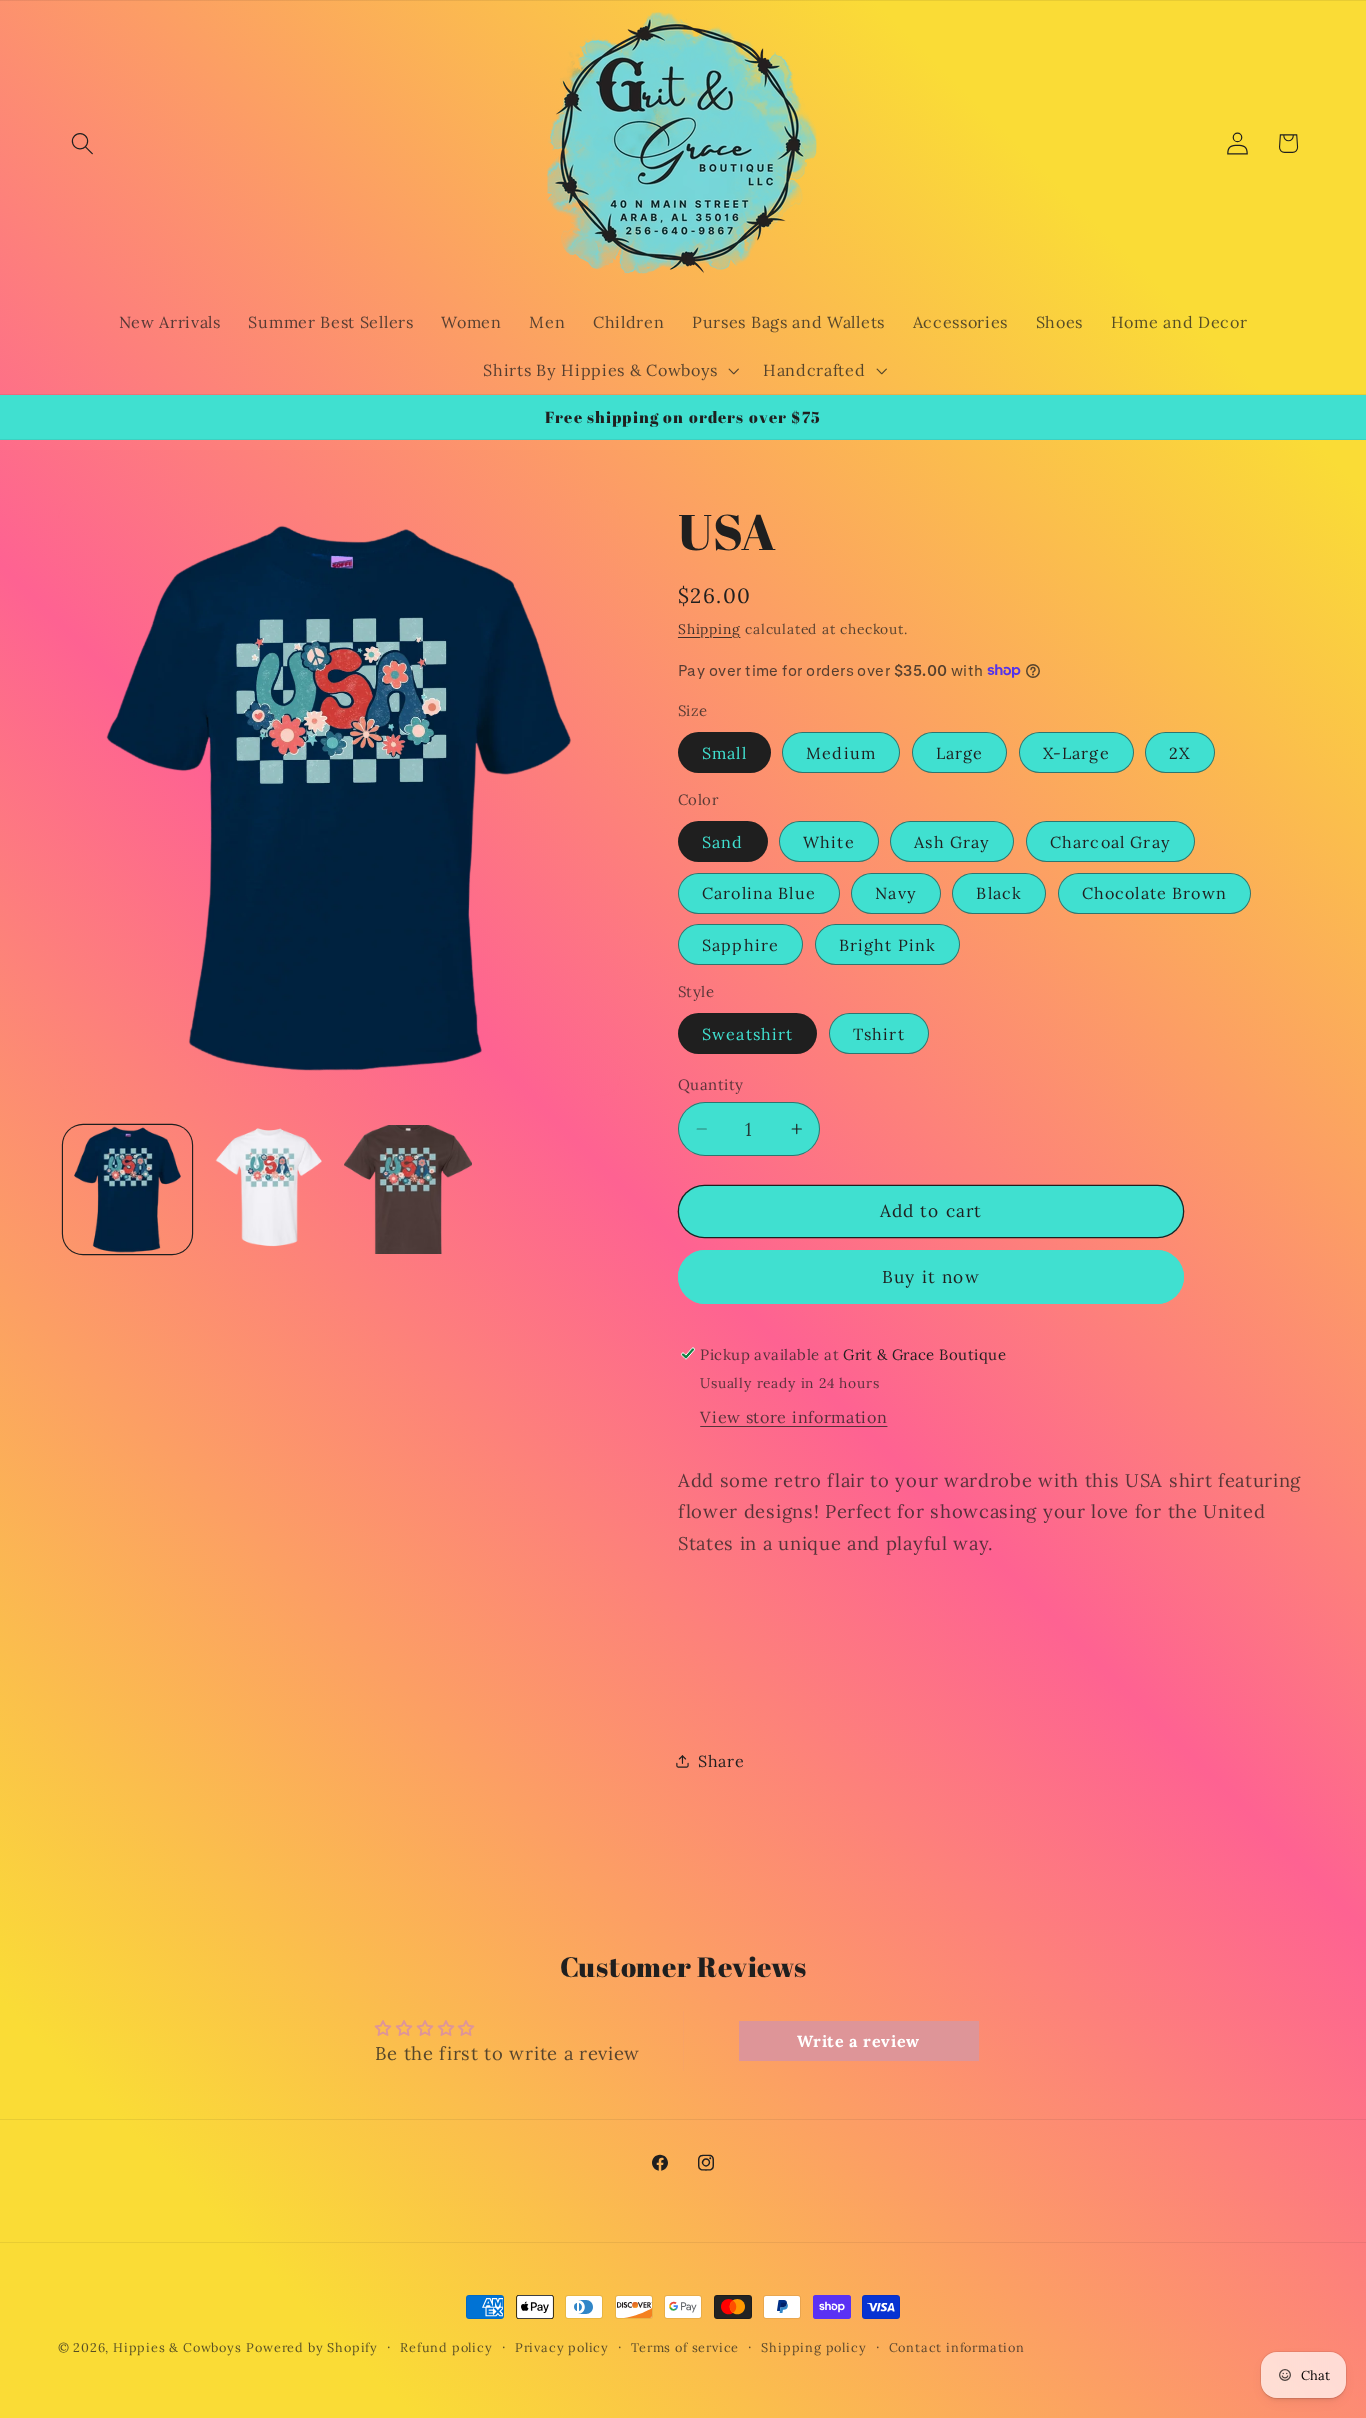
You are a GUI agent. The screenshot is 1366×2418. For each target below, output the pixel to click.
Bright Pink (888, 944)
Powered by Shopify (312, 2347)
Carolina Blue (759, 893)
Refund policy (446, 2347)
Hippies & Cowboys (177, 2347)
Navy (896, 893)
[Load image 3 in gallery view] (408, 1189)
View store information (793, 1417)
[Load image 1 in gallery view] (127, 1189)
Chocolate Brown (1154, 893)
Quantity (711, 1083)
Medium (841, 752)
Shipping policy (813, 2347)
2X (1179, 752)
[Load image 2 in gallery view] (267, 1189)
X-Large (1076, 752)
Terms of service (685, 2347)
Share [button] (721, 1761)
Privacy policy (562, 2347)
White (829, 841)
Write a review (858, 2041)
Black (999, 893)
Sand (723, 841)
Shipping (709, 628)
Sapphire (740, 944)
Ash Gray (952, 841)
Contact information (957, 2347)
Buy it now (931, 1277)
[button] (83, 143)
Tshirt (879, 1033)
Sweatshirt (748, 1033)
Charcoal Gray (1110, 841)
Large (960, 752)
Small (724, 752)
